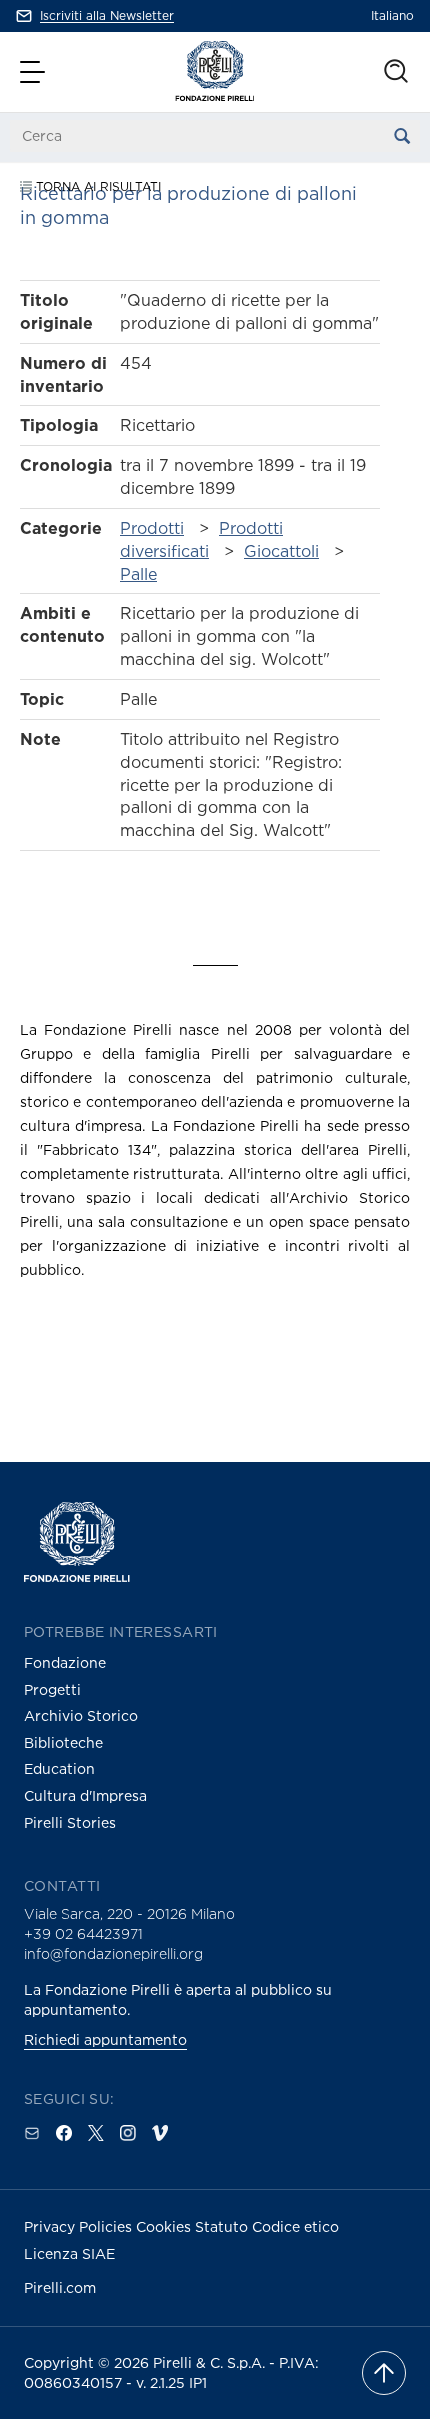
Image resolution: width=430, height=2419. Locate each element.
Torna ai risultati (96, 186)
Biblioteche (63, 1742)
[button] (35, 72)
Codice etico (295, 2226)
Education (59, 1768)
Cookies (165, 2226)
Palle (138, 574)
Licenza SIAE (69, 2253)
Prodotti (152, 528)
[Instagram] (128, 2133)
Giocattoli (281, 551)
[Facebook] (64, 2133)
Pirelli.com (60, 2287)
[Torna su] (384, 2373)
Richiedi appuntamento (105, 2039)
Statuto (223, 2226)
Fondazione (65, 1662)
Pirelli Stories (70, 1822)
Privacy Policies (80, 2226)
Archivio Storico (81, 1715)
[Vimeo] (160, 2133)
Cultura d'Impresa (85, 1795)
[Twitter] (96, 2133)
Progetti (52, 1689)
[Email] (32, 2133)
